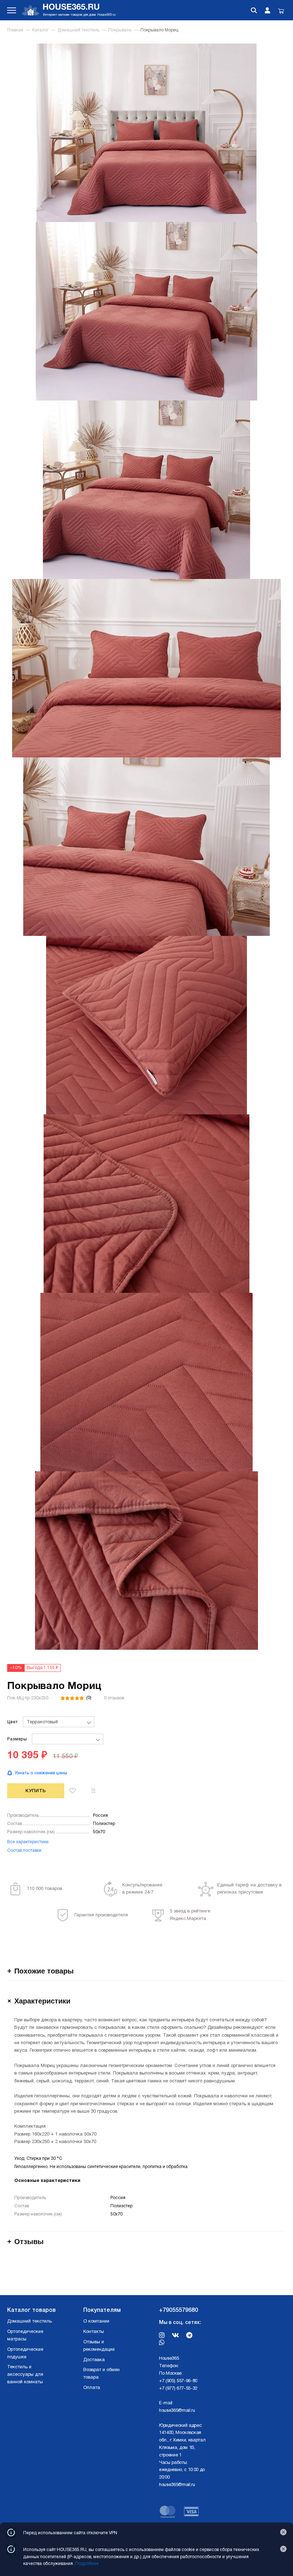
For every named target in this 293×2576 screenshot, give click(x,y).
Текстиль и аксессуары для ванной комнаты (25, 2375)
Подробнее (87, 2564)
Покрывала (120, 30)
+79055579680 (178, 2310)
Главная (15, 30)
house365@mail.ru (177, 2411)
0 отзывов (114, 1698)
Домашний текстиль (78, 30)
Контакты (94, 2332)
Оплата (92, 2388)
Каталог (40, 30)
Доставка (94, 2360)
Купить (36, 1791)
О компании (96, 2322)
